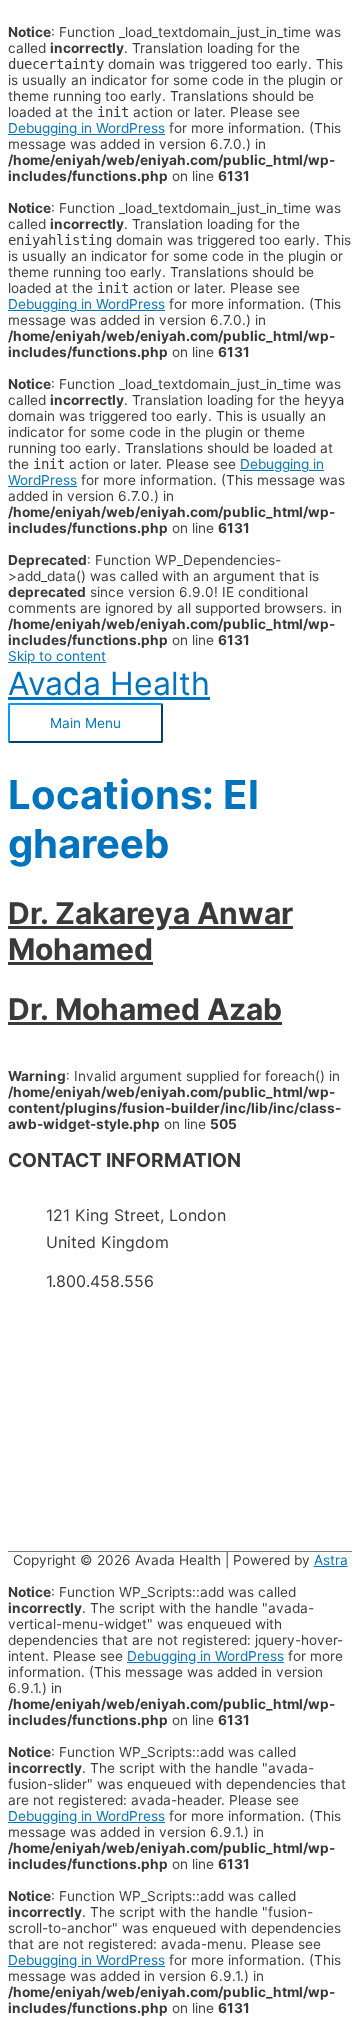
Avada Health (109, 683)
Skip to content (57, 656)
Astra (331, 1560)
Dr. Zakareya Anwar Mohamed (150, 931)
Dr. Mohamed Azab (145, 1009)
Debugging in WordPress (86, 128)
